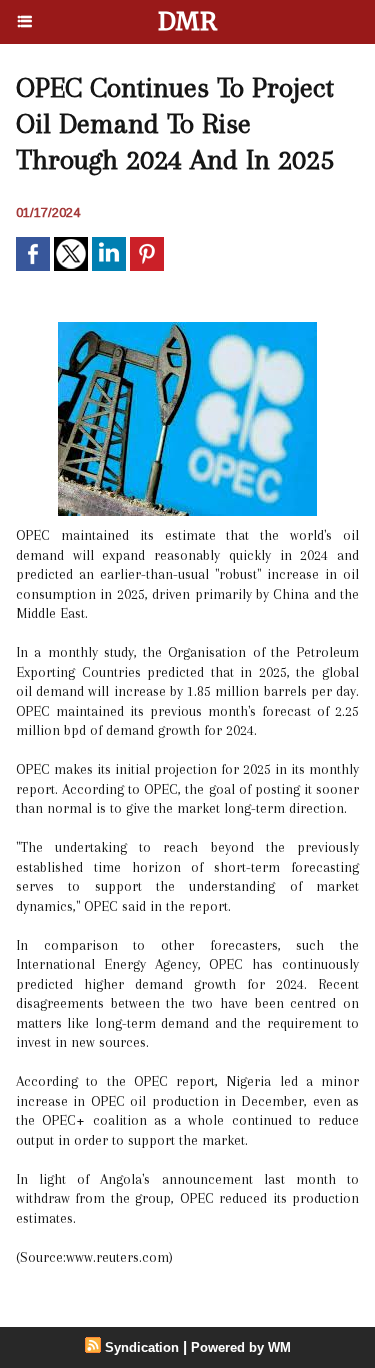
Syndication (142, 1347)
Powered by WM (241, 1347)
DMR (187, 21)
